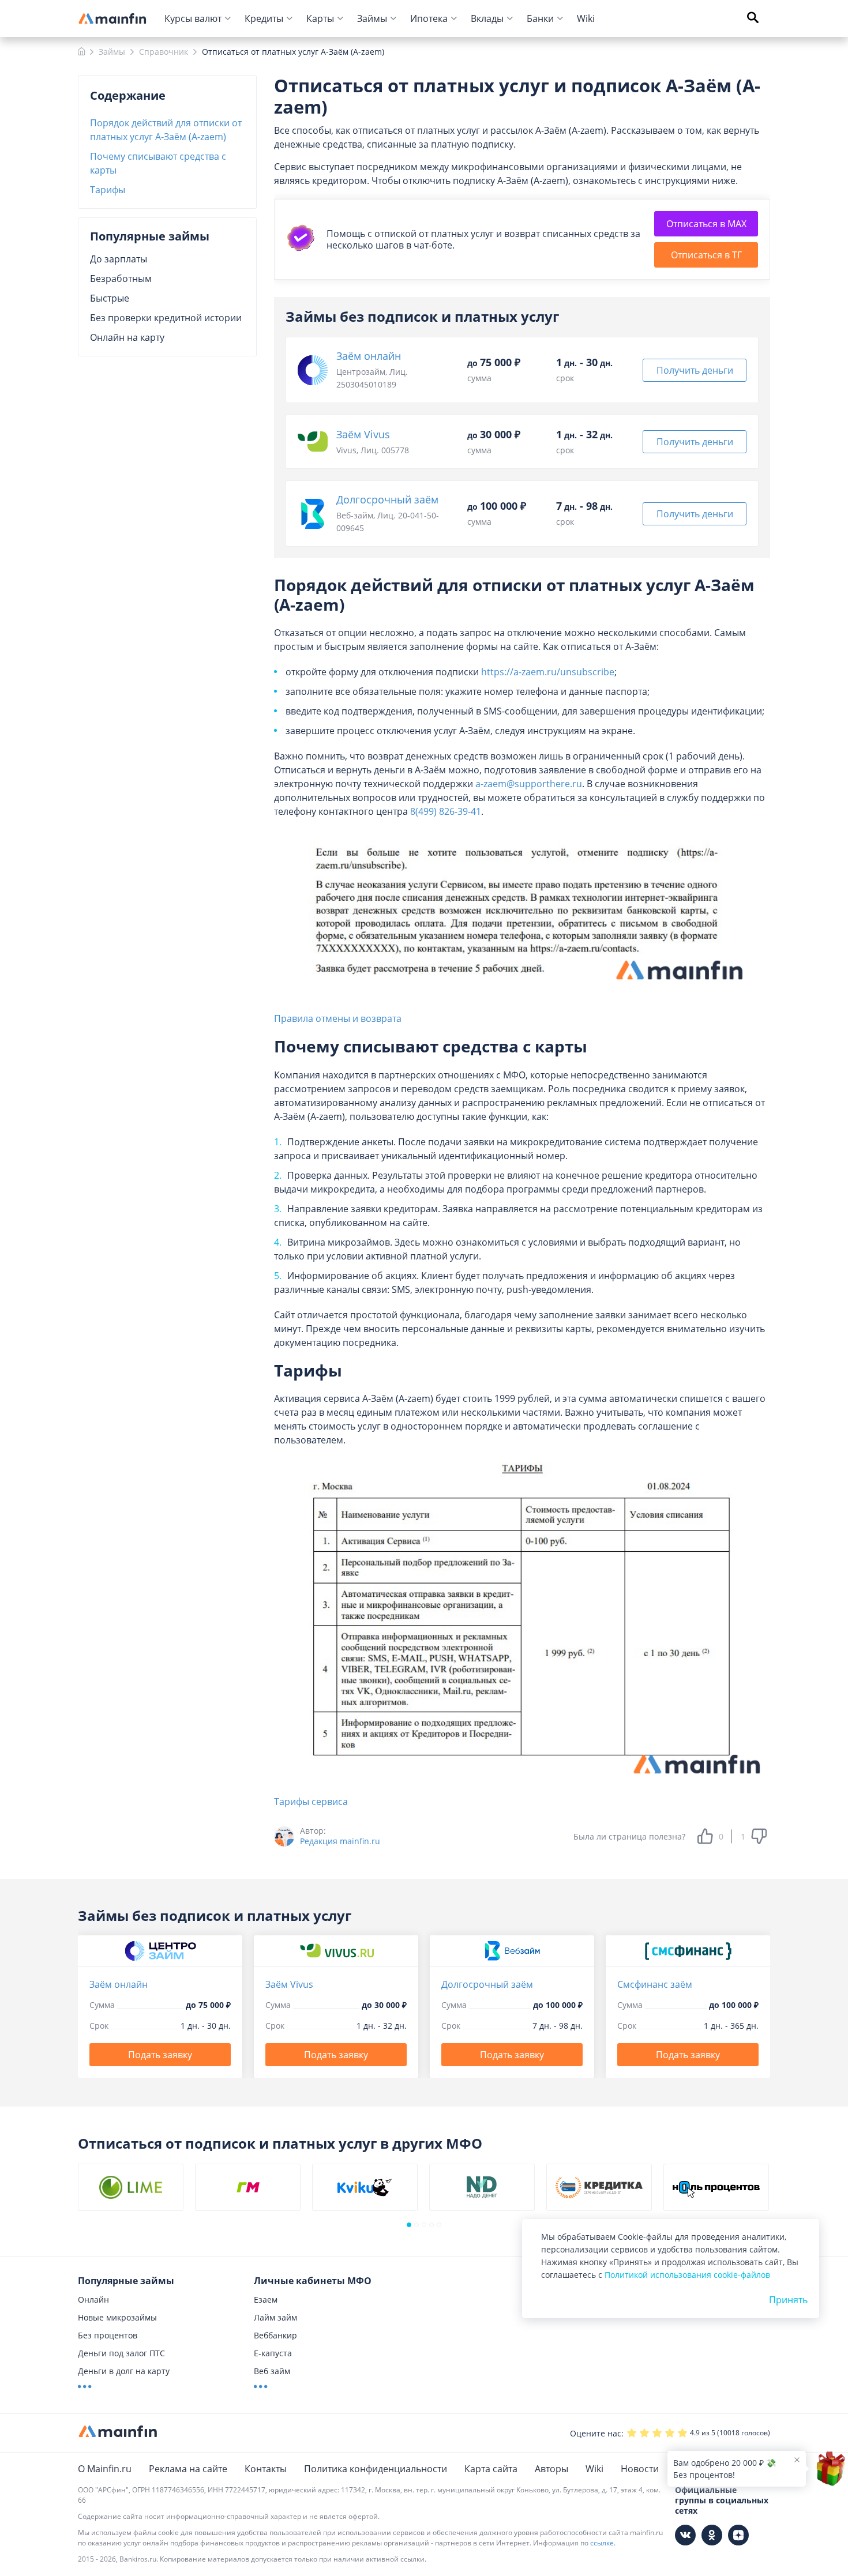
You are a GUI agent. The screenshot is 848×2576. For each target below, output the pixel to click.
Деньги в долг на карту (124, 2371)
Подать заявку (160, 2055)
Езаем (266, 2299)
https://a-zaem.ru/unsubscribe (548, 672)
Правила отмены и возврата (338, 1018)
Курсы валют (193, 18)
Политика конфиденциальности (376, 2469)
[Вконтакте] (685, 2535)
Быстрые (110, 298)
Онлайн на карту (127, 337)
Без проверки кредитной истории (166, 318)
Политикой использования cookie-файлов (687, 2275)
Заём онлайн (369, 356)
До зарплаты (119, 259)
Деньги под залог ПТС (121, 2353)
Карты (320, 18)
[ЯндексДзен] (738, 2535)
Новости (640, 2469)
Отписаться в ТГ (706, 255)
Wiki (586, 18)
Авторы (551, 2469)
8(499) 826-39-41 (446, 811)
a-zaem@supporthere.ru (529, 784)
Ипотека (429, 18)
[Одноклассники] (712, 2535)
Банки (540, 18)
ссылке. (603, 2543)
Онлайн (93, 2299)
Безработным (121, 279)
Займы (372, 18)
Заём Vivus (363, 434)
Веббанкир (275, 2335)
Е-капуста (273, 2353)
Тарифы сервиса (311, 1802)
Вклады (487, 18)
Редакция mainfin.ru (340, 1841)
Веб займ (272, 2371)
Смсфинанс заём (655, 1984)
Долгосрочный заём (387, 499)
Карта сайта (491, 2469)
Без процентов (108, 2335)
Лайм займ (275, 2317)
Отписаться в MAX (706, 224)
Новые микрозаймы (117, 2317)
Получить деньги (695, 370)
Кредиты (264, 18)
